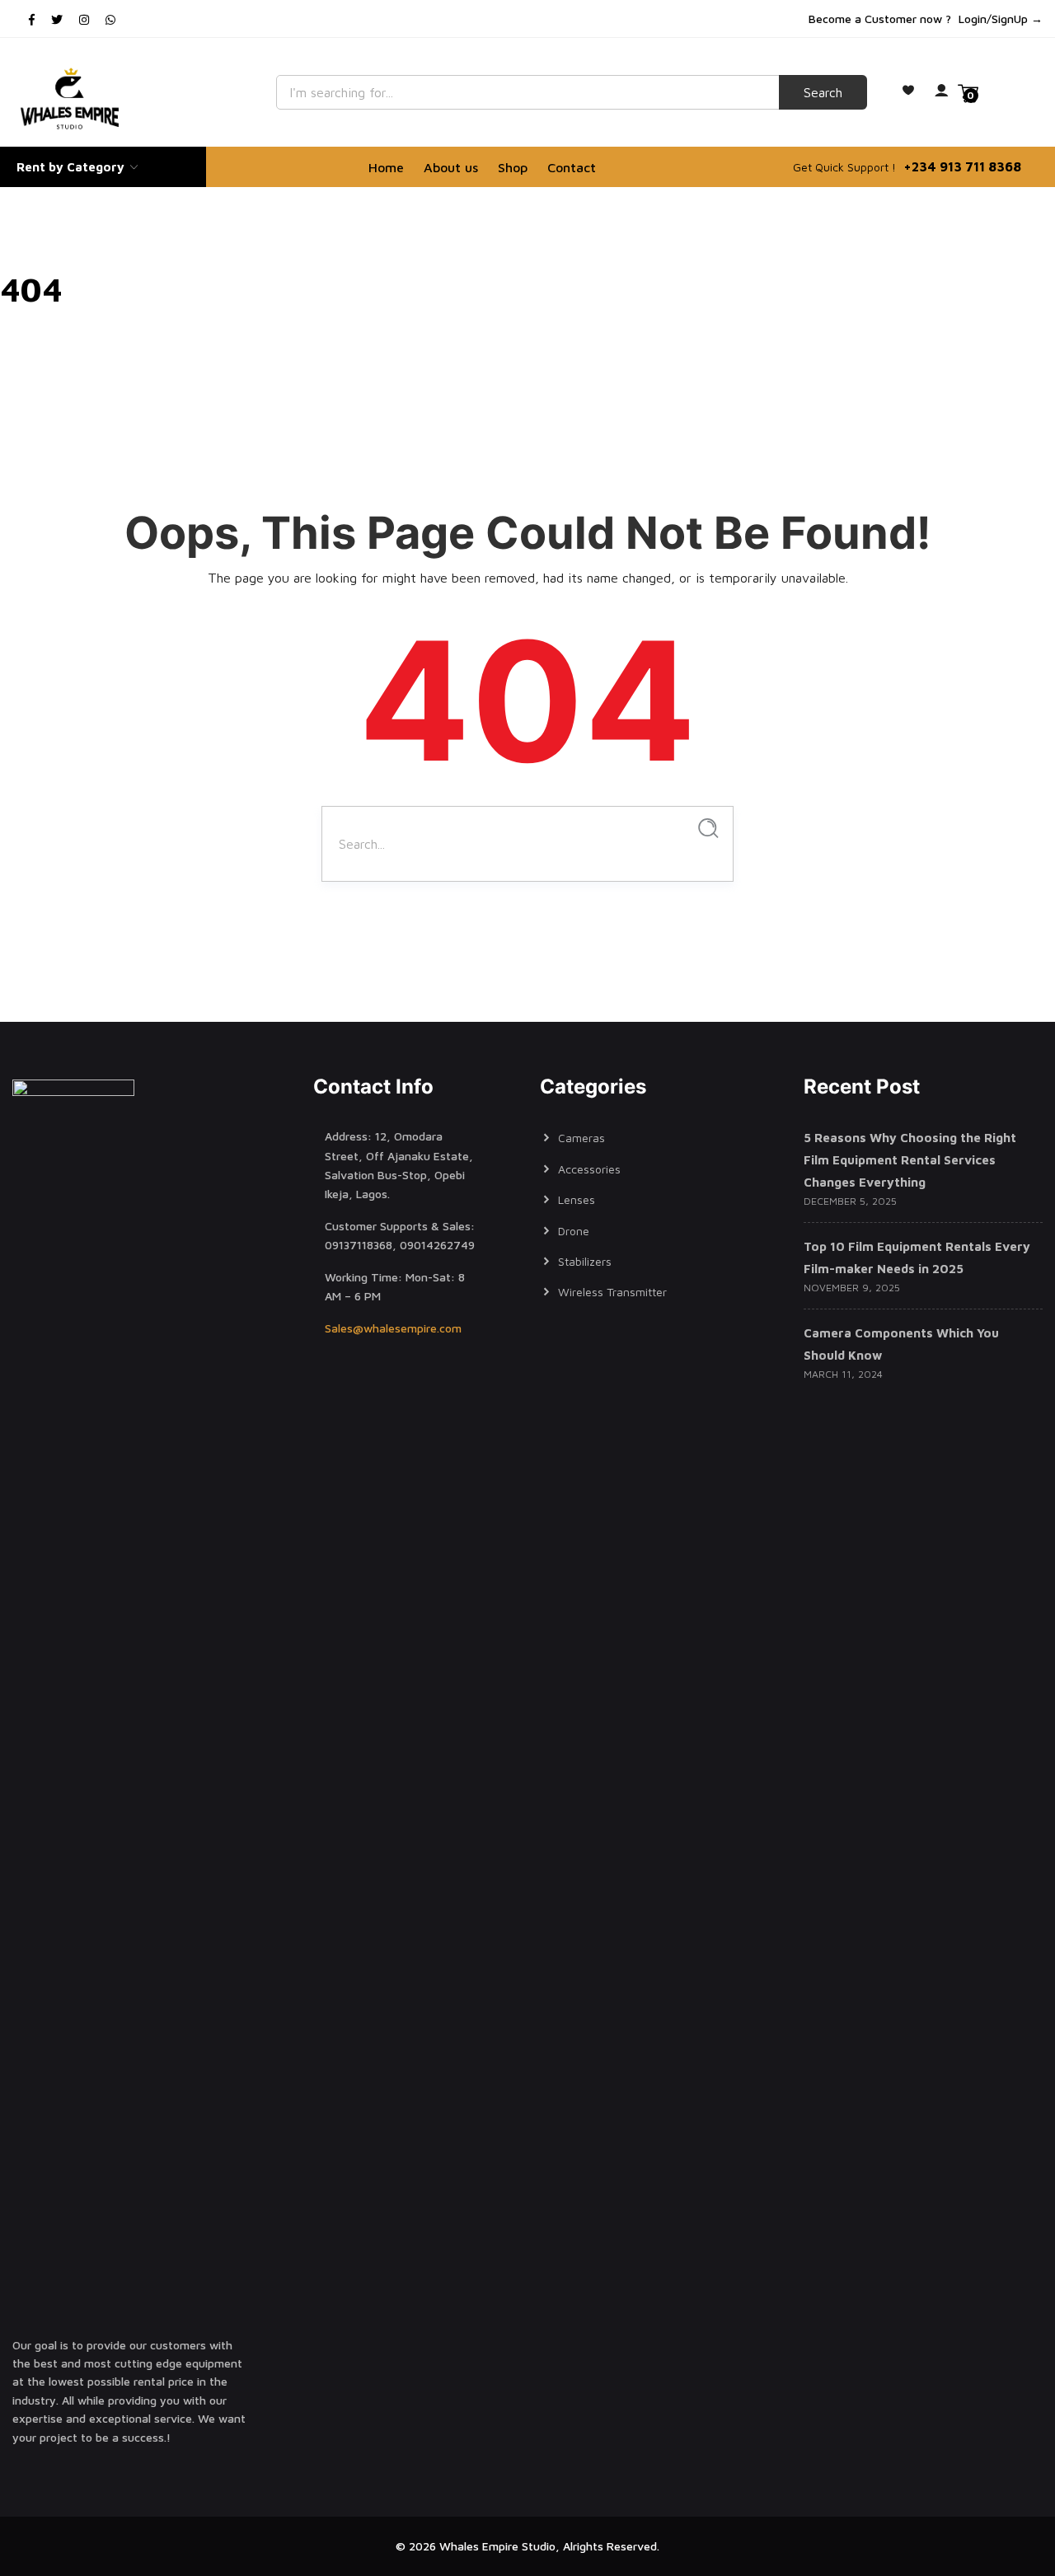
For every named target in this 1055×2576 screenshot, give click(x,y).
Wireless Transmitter (612, 1292)
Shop (513, 167)
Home (386, 167)
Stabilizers (585, 1261)
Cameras (581, 1138)
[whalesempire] (73, 99)
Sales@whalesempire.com (393, 1328)
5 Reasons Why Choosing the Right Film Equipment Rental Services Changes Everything (910, 1160)
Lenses (577, 1199)
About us (451, 167)
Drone (574, 1231)
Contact (572, 167)
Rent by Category (72, 167)
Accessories (589, 1169)
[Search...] (708, 829)
